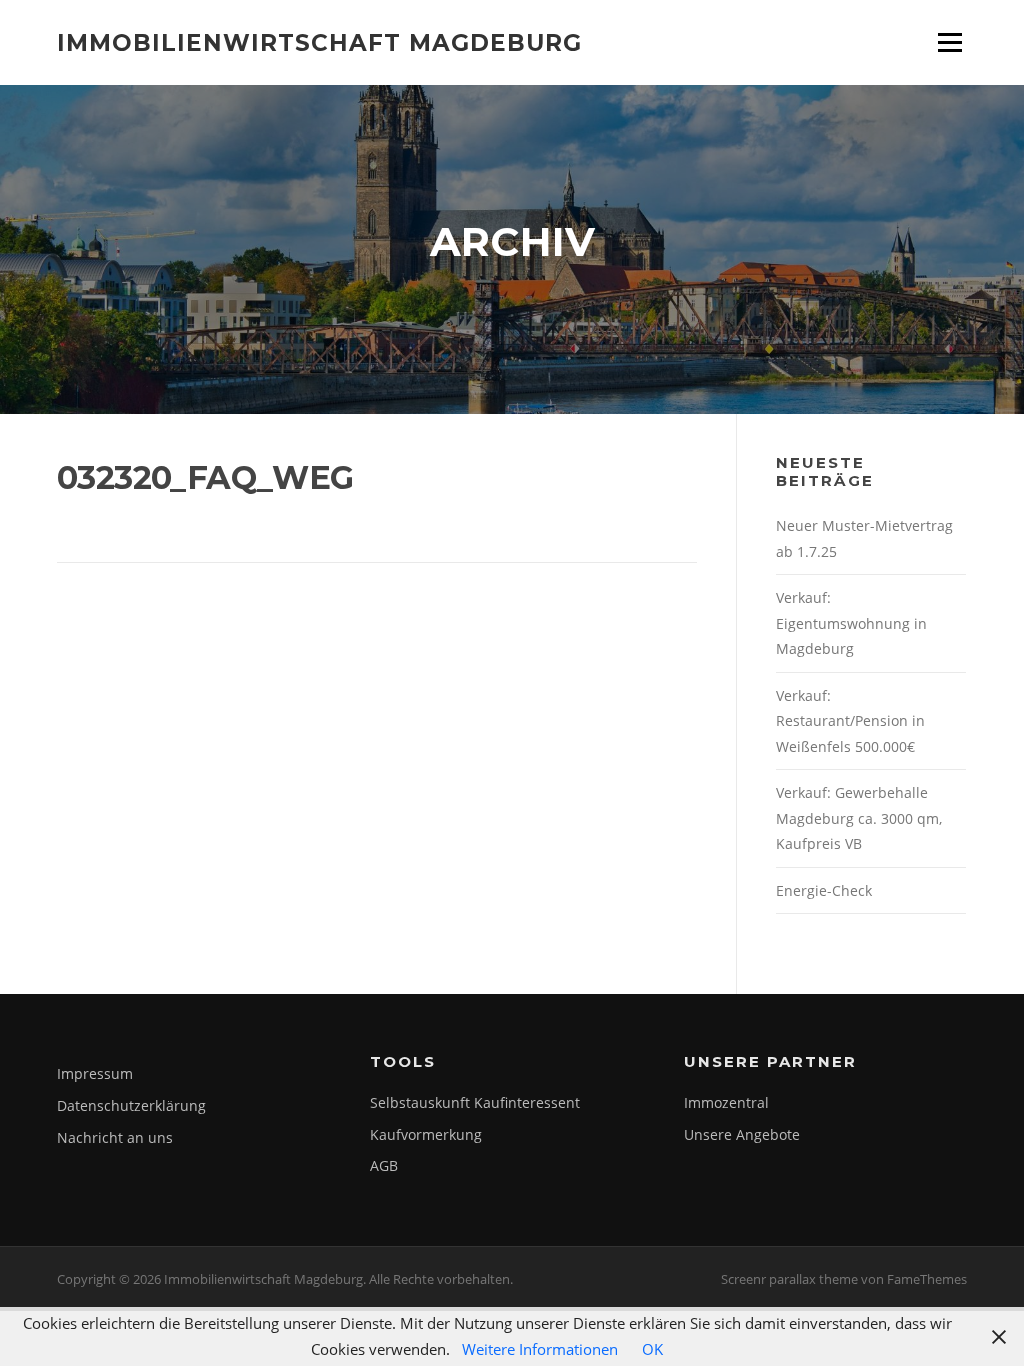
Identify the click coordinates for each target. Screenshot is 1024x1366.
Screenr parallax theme (789, 1279)
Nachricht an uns (115, 1137)
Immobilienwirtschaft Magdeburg (319, 42)
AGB (384, 1165)
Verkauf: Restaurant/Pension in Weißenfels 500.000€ (850, 721)
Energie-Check (824, 890)
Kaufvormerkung (426, 1134)
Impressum (95, 1073)
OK (652, 1349)
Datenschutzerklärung (131, 1105)
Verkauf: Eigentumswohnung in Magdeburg (851, 623)
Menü (949, 42)
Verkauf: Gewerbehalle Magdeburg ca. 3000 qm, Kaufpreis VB (859, 818)
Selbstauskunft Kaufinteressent (475, 1102)
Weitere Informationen (540, 1349)
